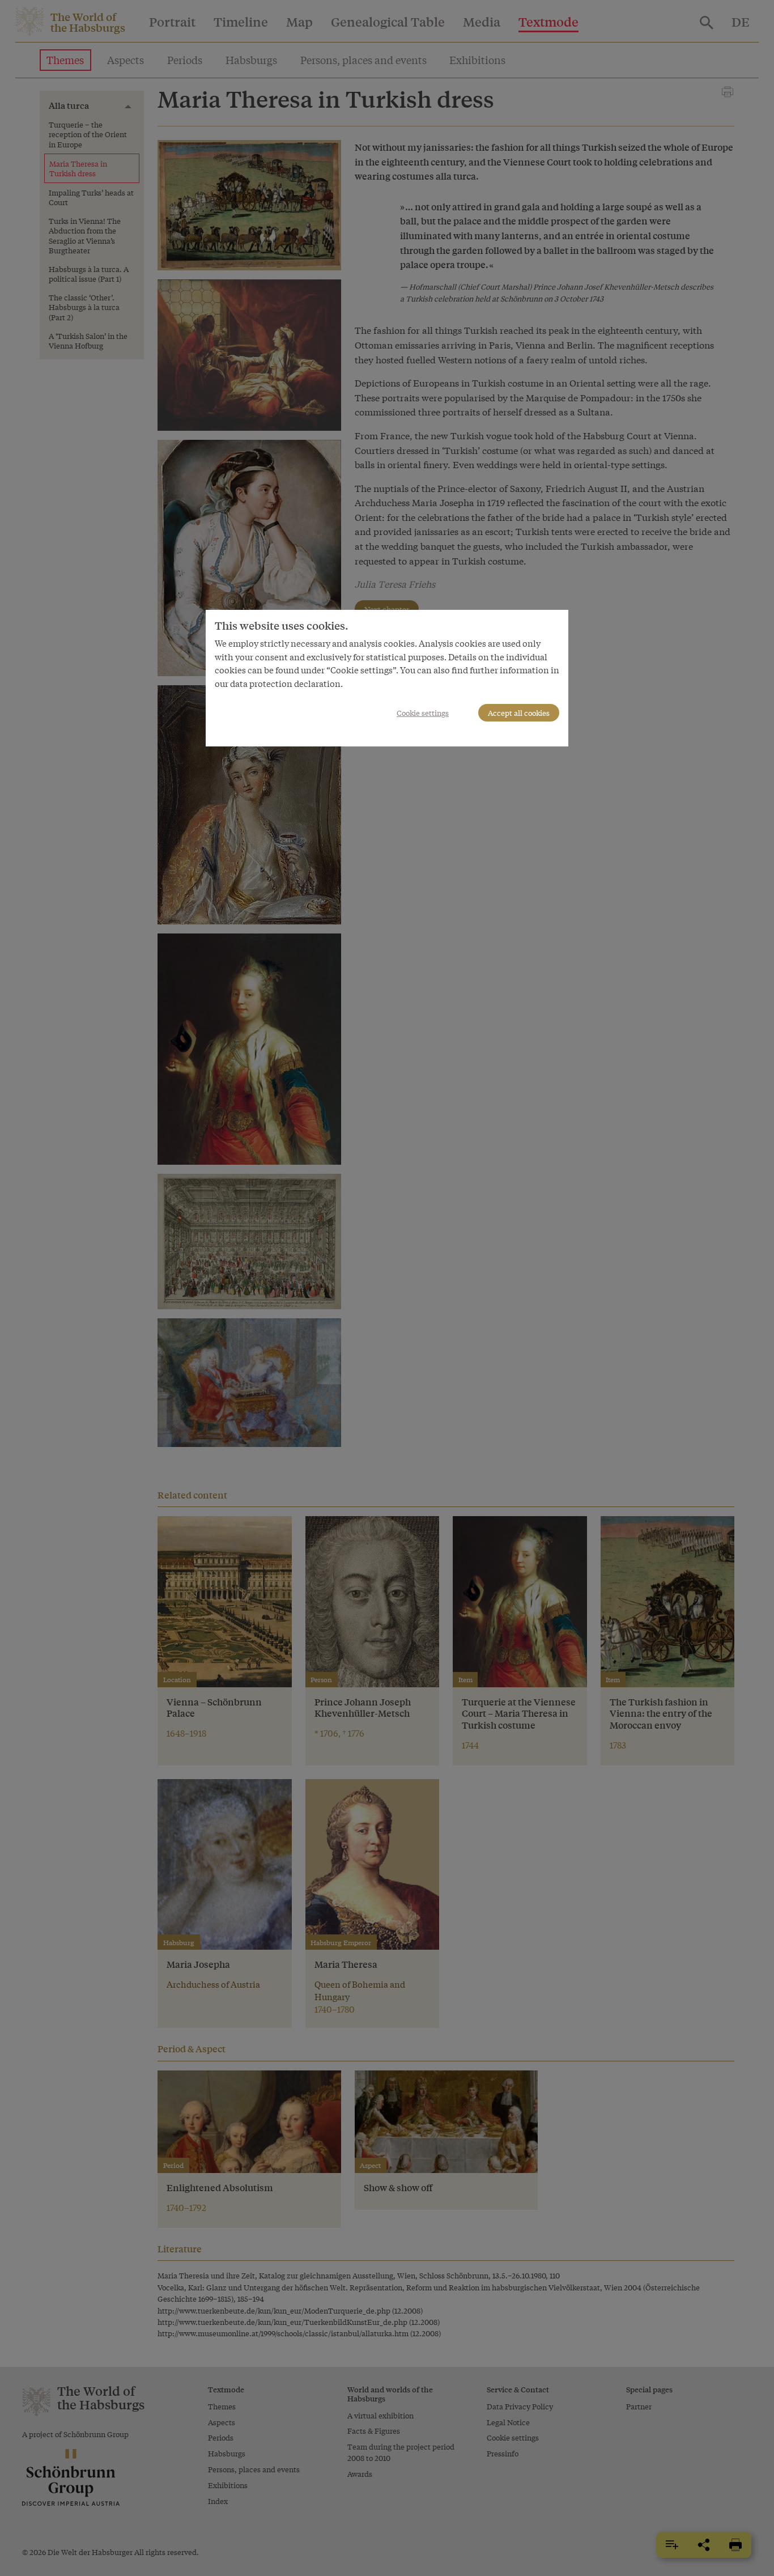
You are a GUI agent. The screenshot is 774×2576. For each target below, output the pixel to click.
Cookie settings (423, 713)
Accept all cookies (519, 713)
